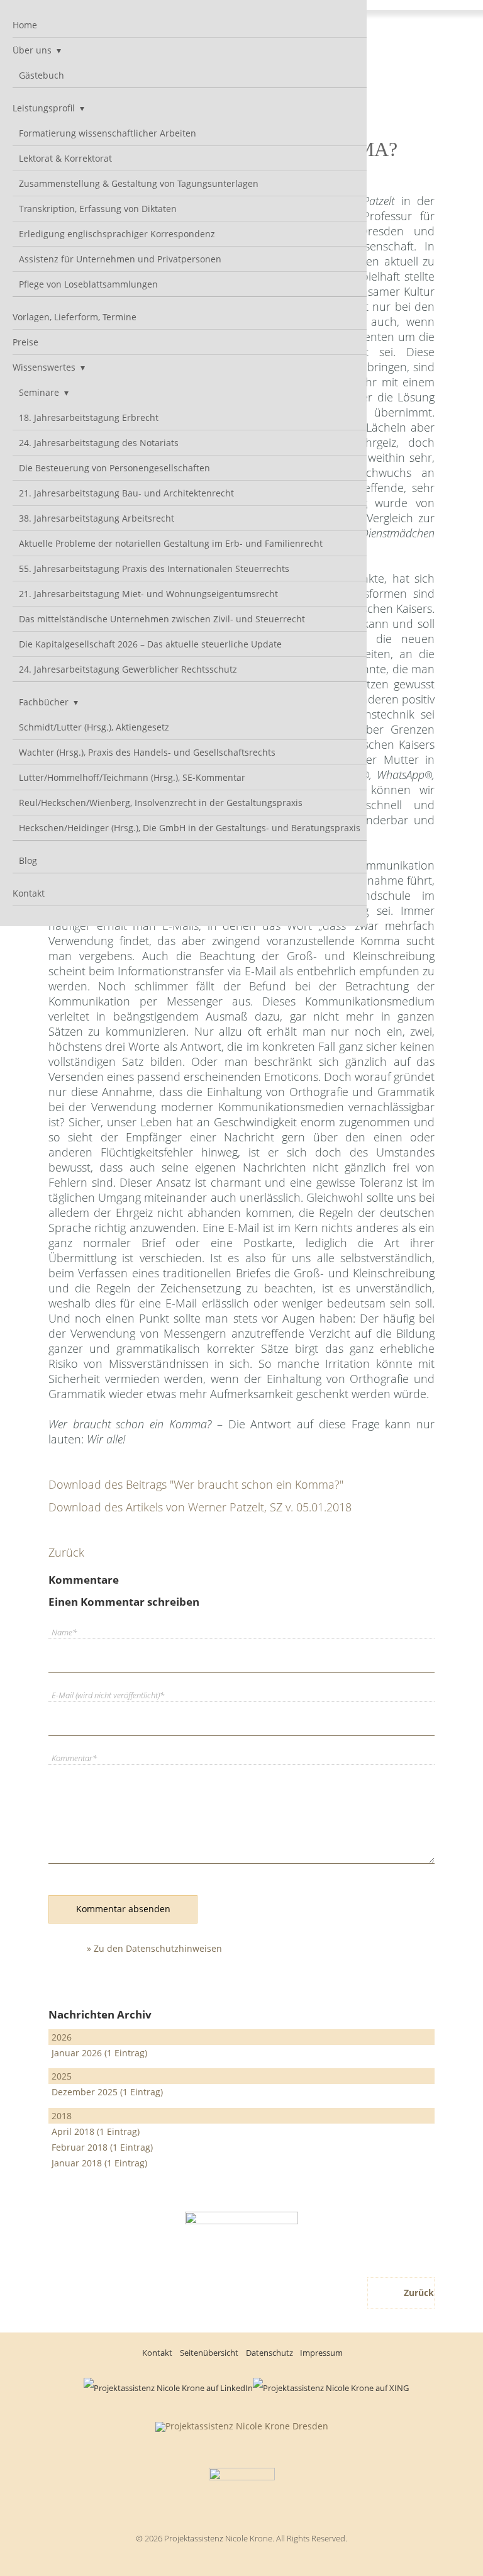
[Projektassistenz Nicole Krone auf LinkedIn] (168, 2388)
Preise (25, 342)
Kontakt (29, 893)
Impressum (321, 2353)
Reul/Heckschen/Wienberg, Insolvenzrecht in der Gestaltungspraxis (161, 803)
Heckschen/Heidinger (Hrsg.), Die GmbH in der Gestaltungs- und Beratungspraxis (190, 828)
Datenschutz (269, 2353)
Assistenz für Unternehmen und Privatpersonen (120, 259)
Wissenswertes (44, 367)
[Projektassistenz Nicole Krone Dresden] (242, 2426)
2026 (62, 2037)
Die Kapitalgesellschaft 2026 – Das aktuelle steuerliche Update (150, 644)
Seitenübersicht (209, 2353)
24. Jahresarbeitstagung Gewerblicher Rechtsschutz (128, 669)
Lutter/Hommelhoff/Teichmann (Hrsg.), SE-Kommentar (132, 777)
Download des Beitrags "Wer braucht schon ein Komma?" (196, 1484)
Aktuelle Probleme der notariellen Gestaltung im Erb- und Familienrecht (171, 543)
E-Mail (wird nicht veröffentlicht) (108, 1695)
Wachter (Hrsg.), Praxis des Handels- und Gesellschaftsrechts (147, 752)
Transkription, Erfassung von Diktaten (98, 209)
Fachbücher (44, 702)
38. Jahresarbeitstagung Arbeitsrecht (97, 518)
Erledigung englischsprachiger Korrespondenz (117, 234)
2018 (62, 2116)
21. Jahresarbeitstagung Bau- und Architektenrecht (126, 493)
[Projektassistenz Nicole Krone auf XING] (331, 2388)
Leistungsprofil (44, 108)
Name (68, 1632)
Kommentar (74, 1758)
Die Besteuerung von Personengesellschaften (114, 468)
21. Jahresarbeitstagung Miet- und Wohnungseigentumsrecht (148, 594)
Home (25, 25)
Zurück (66, 1552)
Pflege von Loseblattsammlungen (88, 284)
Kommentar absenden (123, 1909)
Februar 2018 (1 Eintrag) (102, 2147)
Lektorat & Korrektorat (65, 158)
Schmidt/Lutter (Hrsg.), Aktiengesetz (94, 727)
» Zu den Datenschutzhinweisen (154, 1948)
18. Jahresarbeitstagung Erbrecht (89, 417)
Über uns (32, 50)
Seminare (39, 392)
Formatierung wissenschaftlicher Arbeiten (108, 133)
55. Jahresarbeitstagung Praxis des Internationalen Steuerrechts (154, 568)
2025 (62, 2076)
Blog (28, 860)
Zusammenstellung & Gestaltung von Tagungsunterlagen (139, 183)
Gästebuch (42, 75)
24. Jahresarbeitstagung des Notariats (99, 443)
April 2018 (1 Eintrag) (96, 2131)
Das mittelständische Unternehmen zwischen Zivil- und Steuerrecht (162, 619)
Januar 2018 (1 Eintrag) (99, 2163)
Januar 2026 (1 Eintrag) (99, 2053)
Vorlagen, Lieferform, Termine (75, 317)
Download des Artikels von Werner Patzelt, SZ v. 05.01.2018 (200, 1507)
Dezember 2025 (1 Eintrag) (107, 2092)
